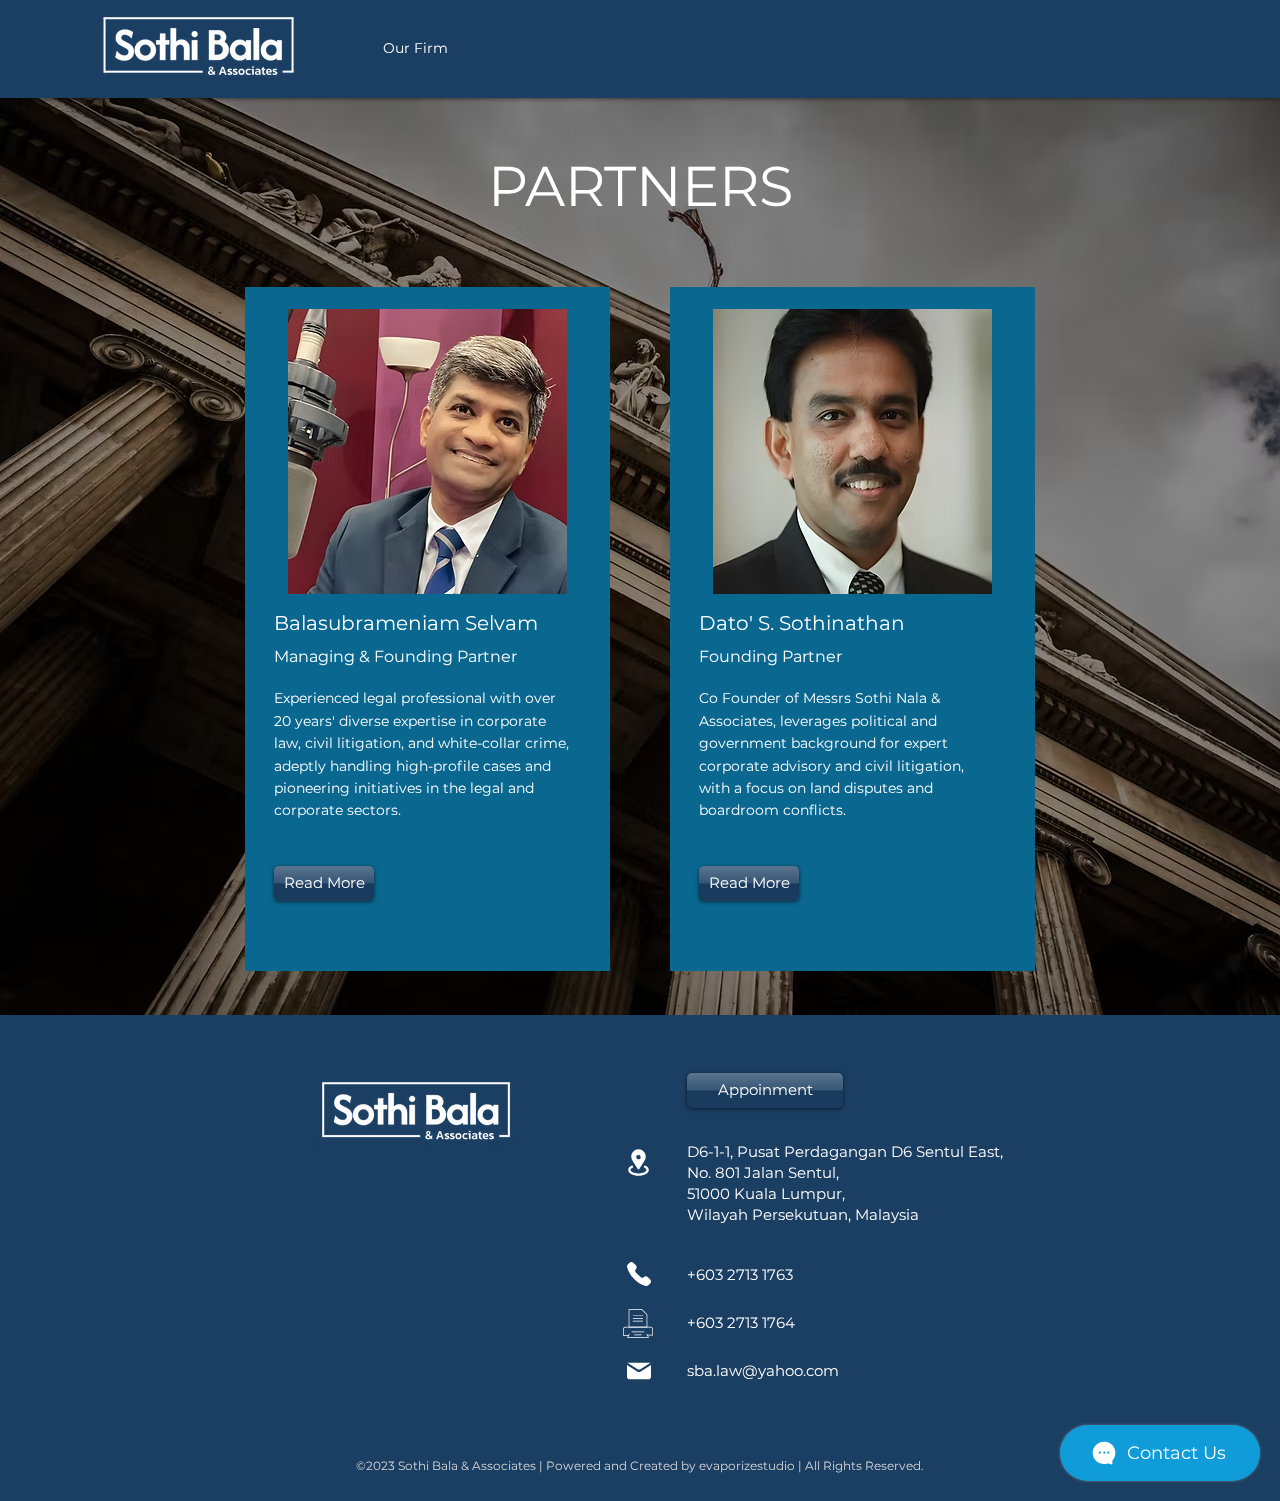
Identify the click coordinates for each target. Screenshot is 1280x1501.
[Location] (638, 1162)
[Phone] (638, 1274)
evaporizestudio (747, 1465)
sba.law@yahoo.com (763, 1370)
